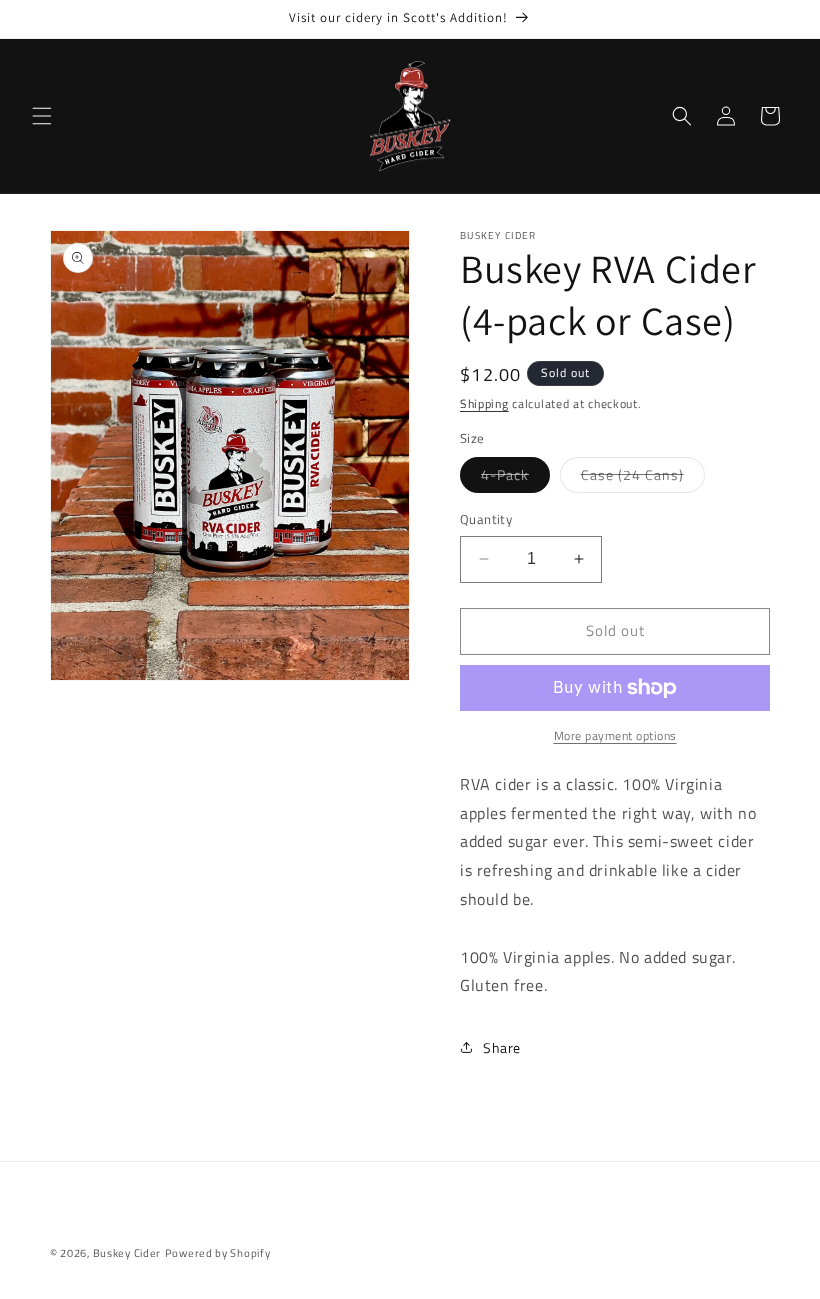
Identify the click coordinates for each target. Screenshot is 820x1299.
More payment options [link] (615, 736)
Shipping (484, 403)
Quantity (486, 519)
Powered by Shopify (218, 1253)
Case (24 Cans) (643, 478)
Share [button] (502, 1047)
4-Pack (515, 478)
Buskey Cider (127, 1253)
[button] (42, 116)
